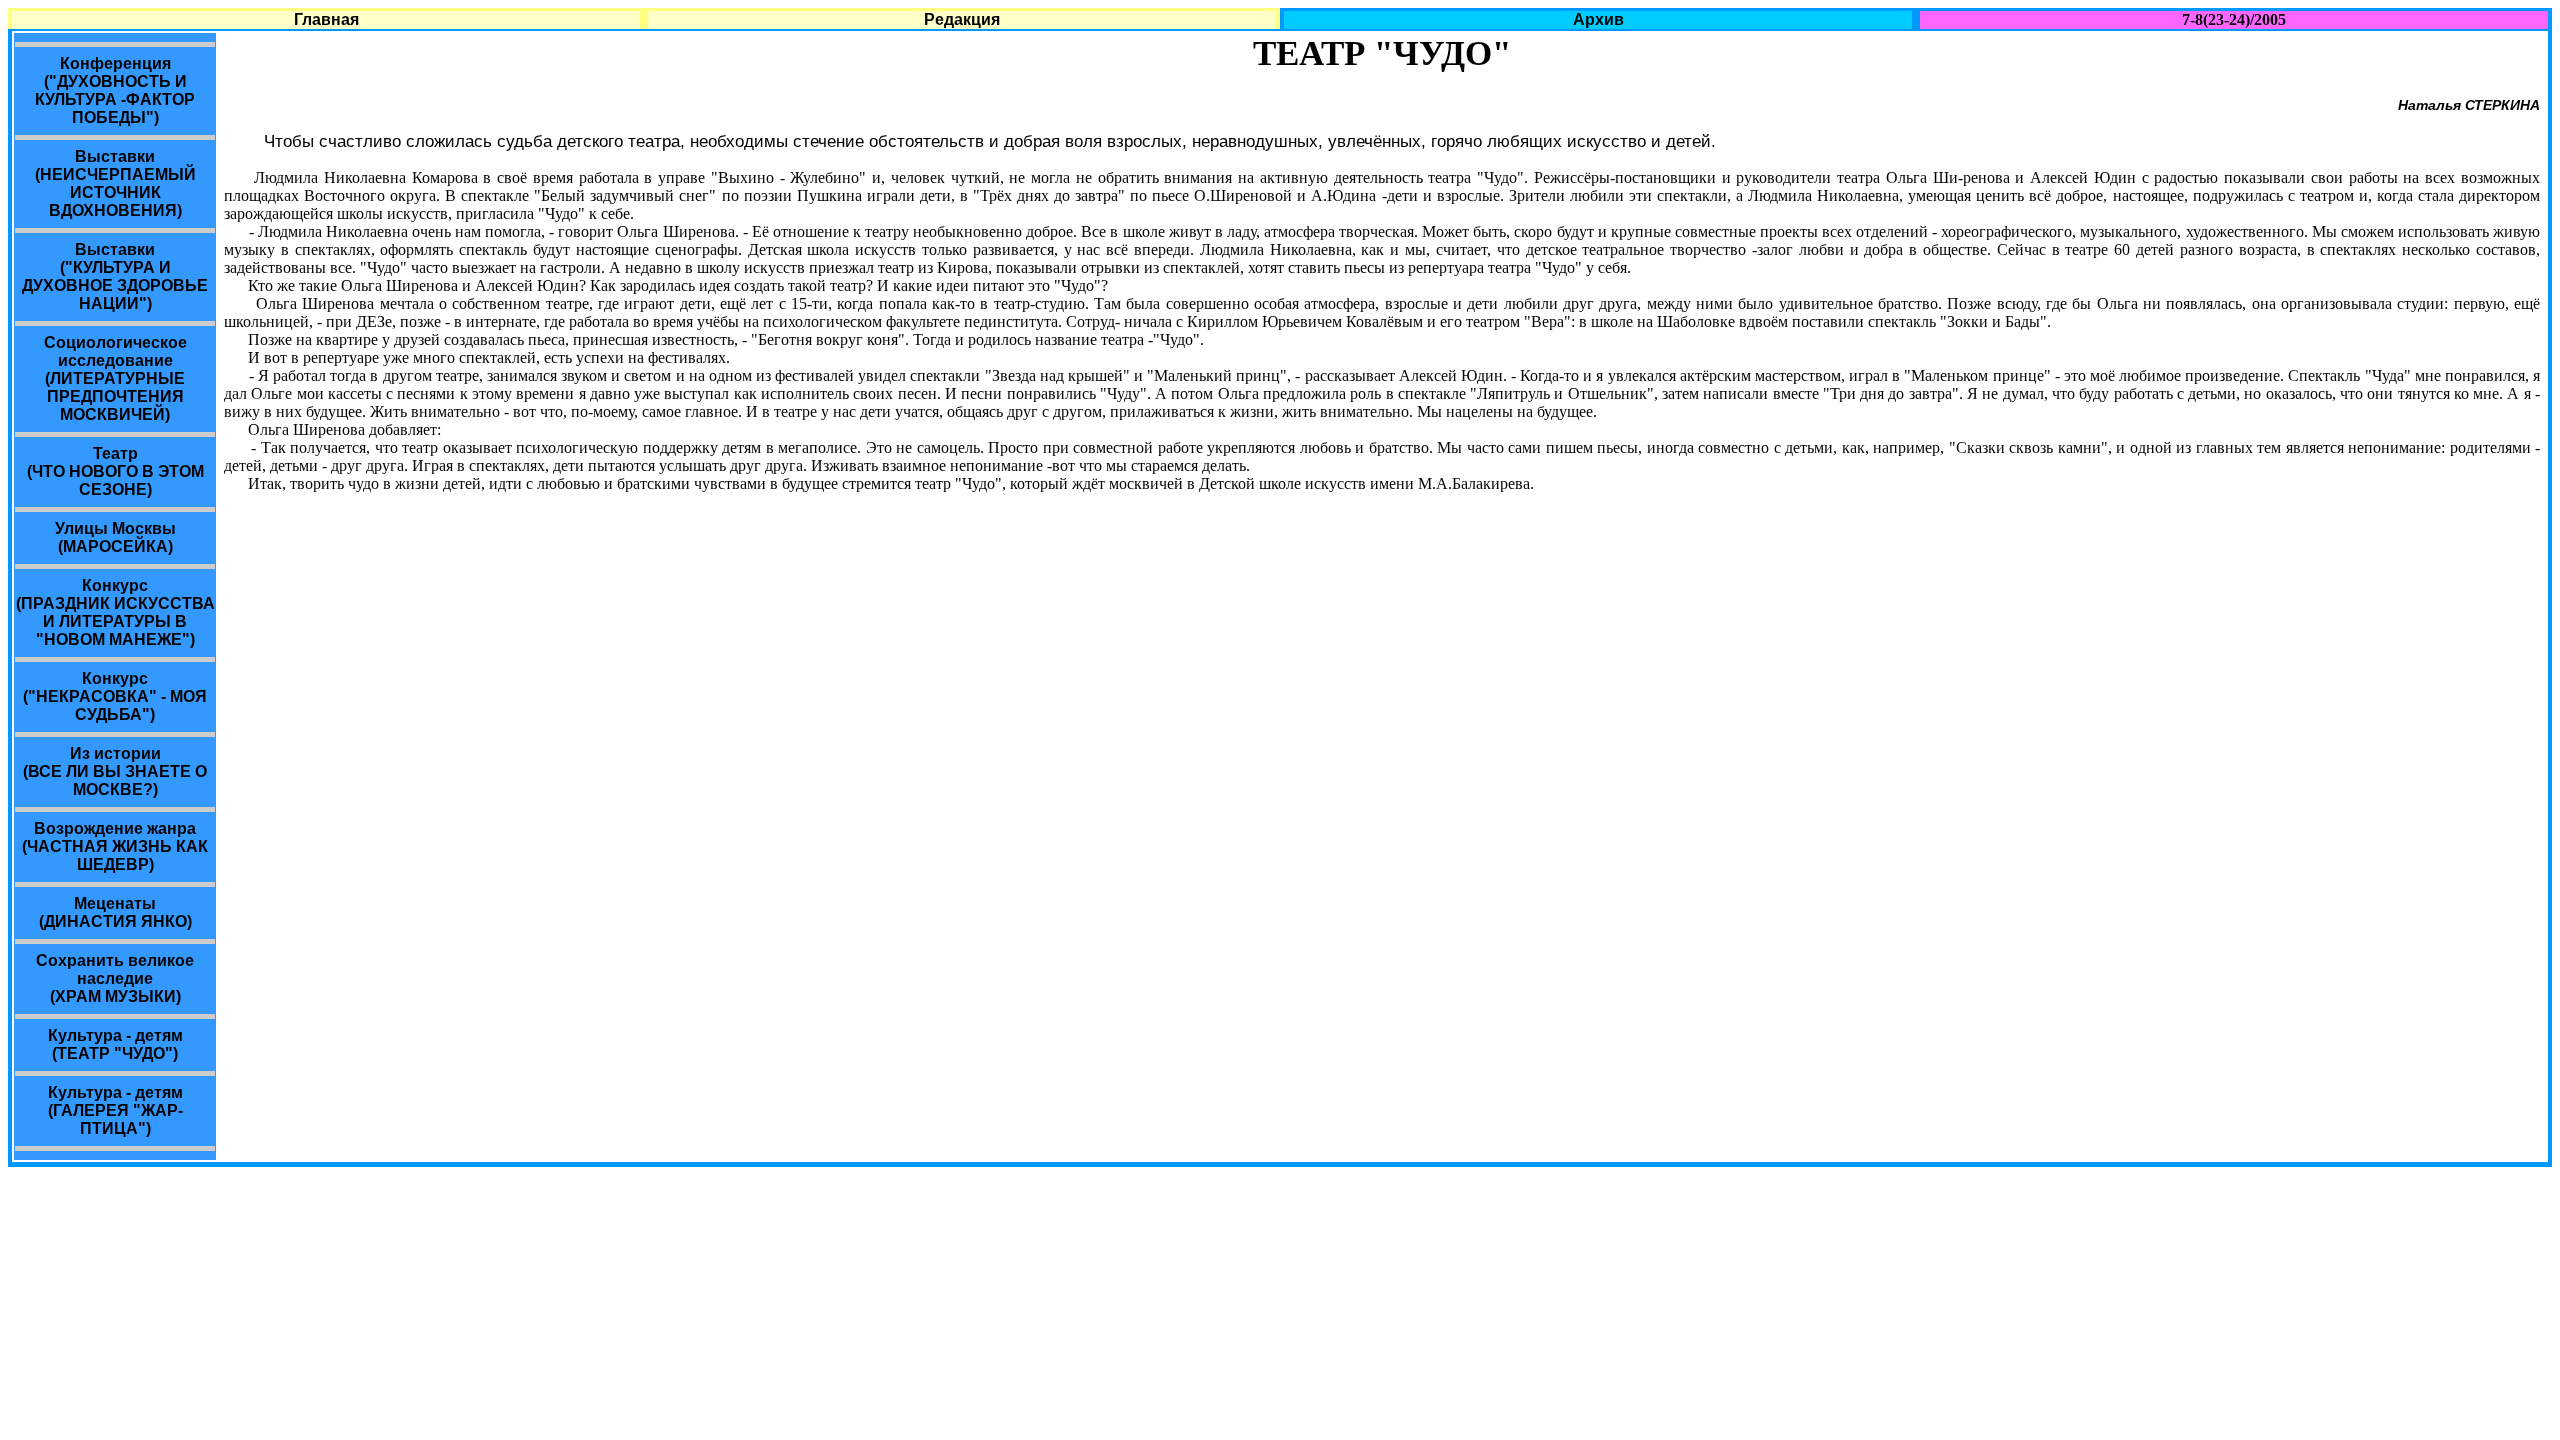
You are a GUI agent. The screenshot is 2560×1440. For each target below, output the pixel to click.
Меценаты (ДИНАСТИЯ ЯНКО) (115, 912)
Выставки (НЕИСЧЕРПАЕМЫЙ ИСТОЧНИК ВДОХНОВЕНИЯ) (115, 183)
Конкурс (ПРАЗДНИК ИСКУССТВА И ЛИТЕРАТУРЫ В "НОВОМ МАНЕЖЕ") (115, 612)
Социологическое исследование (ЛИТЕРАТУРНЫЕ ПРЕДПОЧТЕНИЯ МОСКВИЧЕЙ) (115, 378)
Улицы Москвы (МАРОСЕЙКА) (115, 537)
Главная (326, 19)
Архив (1598, 19)
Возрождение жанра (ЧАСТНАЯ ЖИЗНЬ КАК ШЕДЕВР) (115, 846)
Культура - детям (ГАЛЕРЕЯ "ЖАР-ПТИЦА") (115, 1110)
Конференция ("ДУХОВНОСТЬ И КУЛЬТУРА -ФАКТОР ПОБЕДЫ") (115, 90)
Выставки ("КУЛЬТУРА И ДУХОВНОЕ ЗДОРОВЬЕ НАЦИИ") (115, 276)
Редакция (962, 19)
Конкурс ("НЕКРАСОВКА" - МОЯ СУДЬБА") (115, 696)
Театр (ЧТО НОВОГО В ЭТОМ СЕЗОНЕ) (115, 471)
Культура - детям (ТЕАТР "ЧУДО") (115, 1044)
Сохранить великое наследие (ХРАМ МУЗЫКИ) (115, 978)
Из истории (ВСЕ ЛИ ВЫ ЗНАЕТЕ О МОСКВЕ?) (115, 771)
